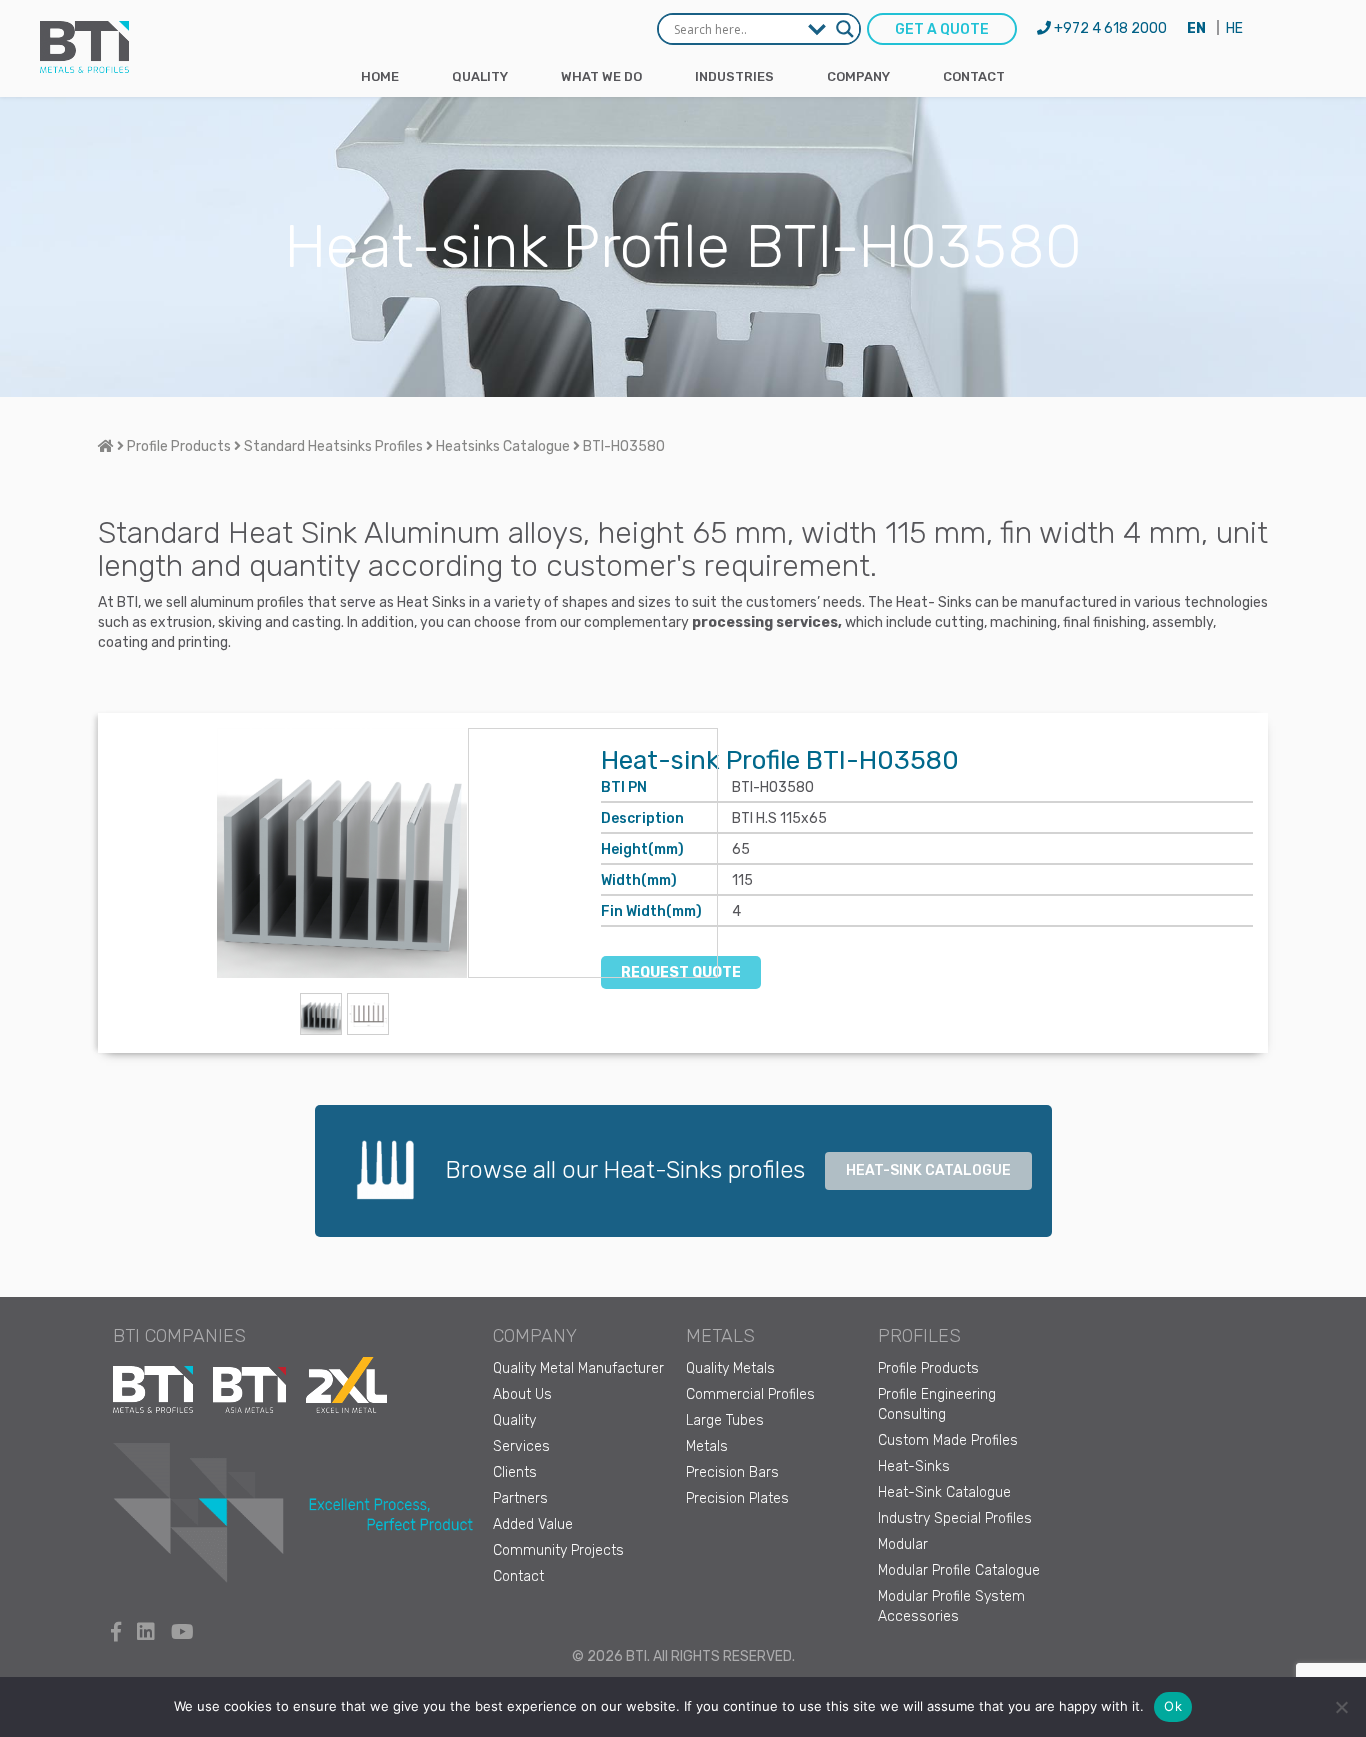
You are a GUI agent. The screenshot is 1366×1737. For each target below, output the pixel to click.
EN (1196, 28)
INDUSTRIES (734, 76)
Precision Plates (737, 1498)
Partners (520, 1498)
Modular (903, 1544)
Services (521, 1446)
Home (380, 76)
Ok (1173, 1706)
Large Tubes (725, 1420)
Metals (707, 1446)
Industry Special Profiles (955, 1518)
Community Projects (558, 1550)
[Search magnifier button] (845, 29)
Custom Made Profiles (948, 1440)
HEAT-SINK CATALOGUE (928, 1170)
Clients (515, 1472)
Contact (974, 76)
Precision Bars (732, 1472)
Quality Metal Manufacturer (578, 1368)
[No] (1341, 1707)
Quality (480, 76)
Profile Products (928, 1368)
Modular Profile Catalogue (959, 1570)
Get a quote (942, 29)
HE (1234, 28)
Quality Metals (730, 1368)
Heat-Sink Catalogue (944, 1492)
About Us (522, 1394)
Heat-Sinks (914, 1466)
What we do (601, 76)
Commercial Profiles (750, 1394)
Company (858, 76)
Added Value (533, 1524)
